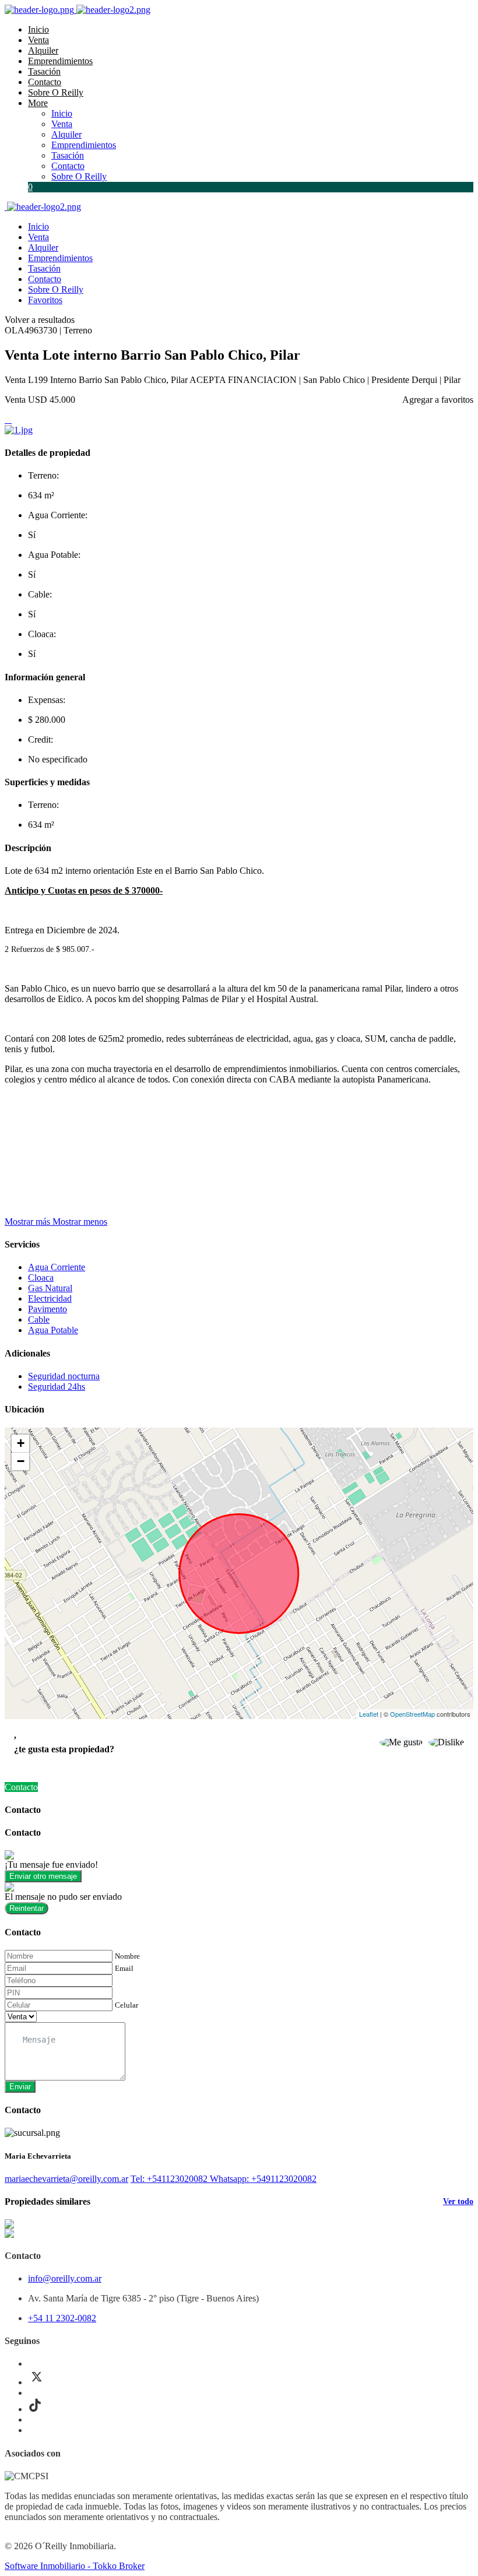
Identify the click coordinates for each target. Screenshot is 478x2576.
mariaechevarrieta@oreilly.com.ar (66, 2179)
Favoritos (45, 300)
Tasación (44, 71)
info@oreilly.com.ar (65, 2278)
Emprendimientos (60, 61)
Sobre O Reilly (56, 92)
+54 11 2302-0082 (62, 2318)
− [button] (21, 1461)
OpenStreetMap (412, 1714)
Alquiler (43, 50)
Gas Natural (50, 1288)
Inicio (38, 29)
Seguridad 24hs (57, 1387)
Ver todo (458, 2201)
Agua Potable (53, 1330)
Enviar (20, 2087)
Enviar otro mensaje (43, 1876)
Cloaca (41, 1278)
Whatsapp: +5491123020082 (263, 2179)
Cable (39, 1319)
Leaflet (369, 1714)
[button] (56, 1222)
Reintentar (27, 1908)
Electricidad (50, 1298)
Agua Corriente (57, 1267)
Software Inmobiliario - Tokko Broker (75, 2566)
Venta (38, 40)
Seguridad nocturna (64, 1376)
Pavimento (48, 1309)
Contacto (45, 82)
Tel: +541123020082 (170, 2179)
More (38, 103)
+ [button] (21, 1443)
